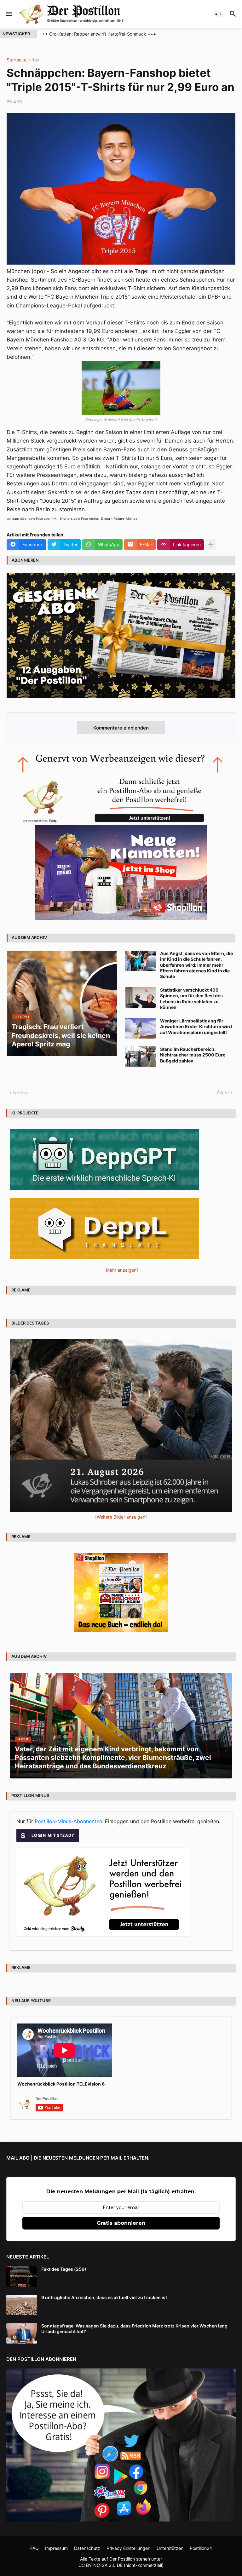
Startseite (17, 60)
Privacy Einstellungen (128, 2548)
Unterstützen (170, 2548)
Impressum (56, 2548)
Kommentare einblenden (121, 728)
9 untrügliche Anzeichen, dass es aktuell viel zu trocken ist (104, 2297)
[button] (9, 14)
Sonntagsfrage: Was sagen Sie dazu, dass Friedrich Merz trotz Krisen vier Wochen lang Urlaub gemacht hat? (134, 2329)
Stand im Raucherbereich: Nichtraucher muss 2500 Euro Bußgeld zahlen (193, 1055)
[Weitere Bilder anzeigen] (121, 1517)
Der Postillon (122, 2559)
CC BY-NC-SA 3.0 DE (101, 2565)
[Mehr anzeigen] (211, 545)
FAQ (35, 2548)
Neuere (21, 1093)
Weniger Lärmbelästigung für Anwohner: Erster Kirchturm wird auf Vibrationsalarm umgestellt (196, 1026)
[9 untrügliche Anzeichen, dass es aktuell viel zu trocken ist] (22, 2305)
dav (35, 60)
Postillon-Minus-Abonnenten (68, 1821)
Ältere (223, 1093)
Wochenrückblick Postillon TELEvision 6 (61, 2084)
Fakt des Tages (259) (64, 2269)
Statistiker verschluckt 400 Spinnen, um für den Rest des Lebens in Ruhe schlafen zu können (191, 999)
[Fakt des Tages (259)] (22, 2277)
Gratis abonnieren (121, 2223)
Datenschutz (87, 2548)
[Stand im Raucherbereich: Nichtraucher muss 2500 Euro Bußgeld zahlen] (141, 1057)
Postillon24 (201, 2548)
